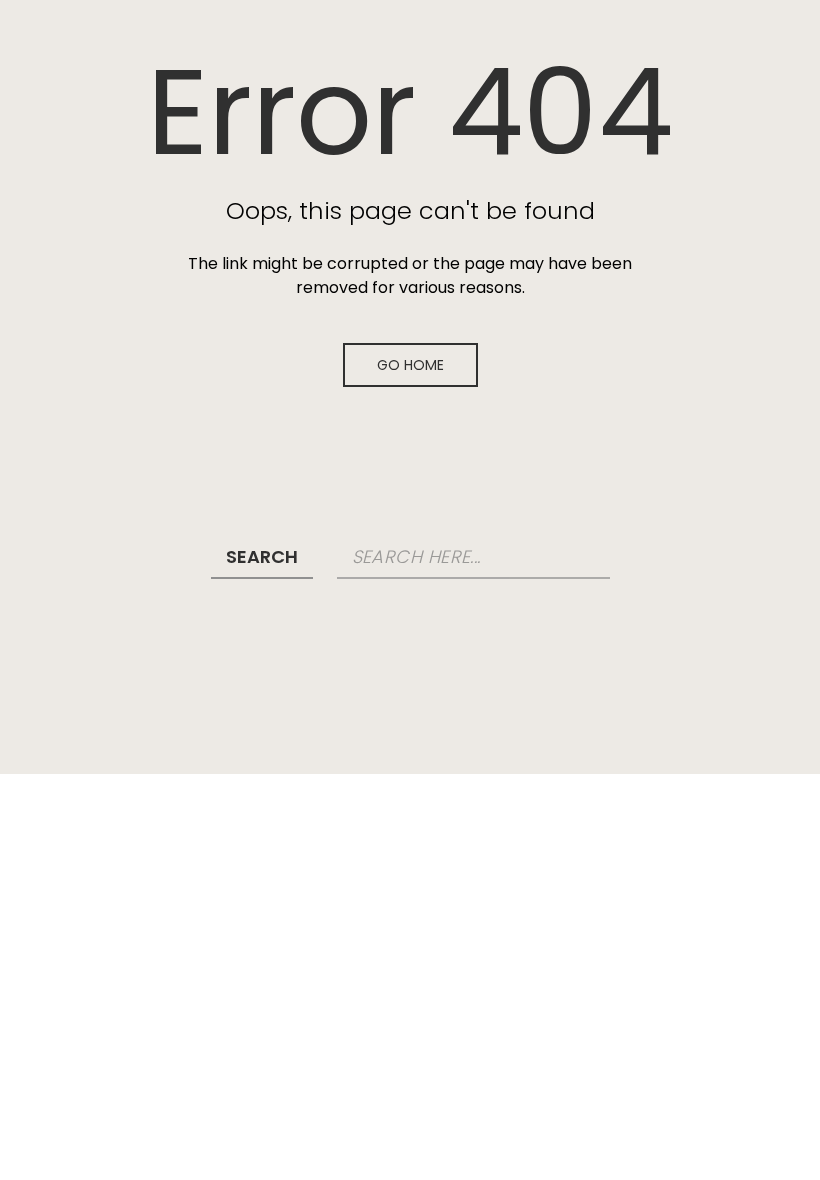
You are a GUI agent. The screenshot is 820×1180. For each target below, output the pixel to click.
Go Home (410, 365)
